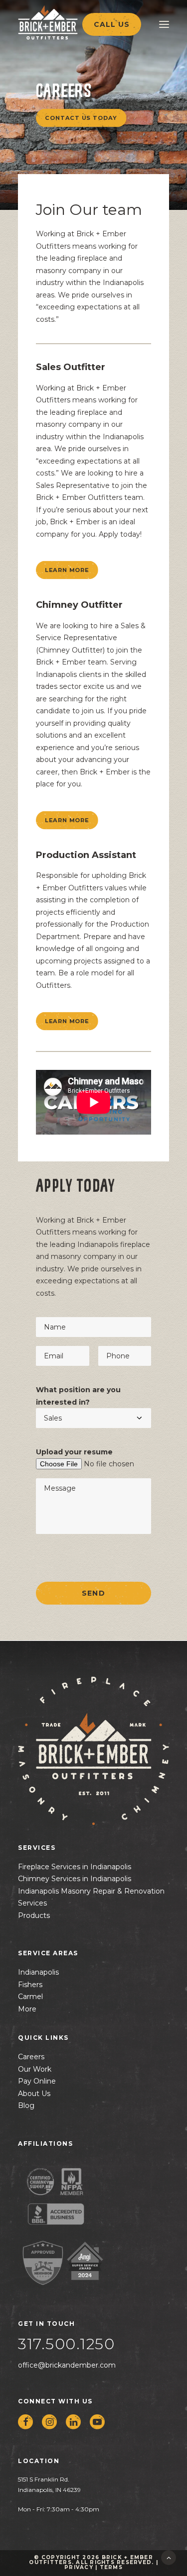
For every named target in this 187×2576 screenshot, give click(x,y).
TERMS (111, 2567)
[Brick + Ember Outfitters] (68, 22)
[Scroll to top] (169, 2557)
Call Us (112, 24)
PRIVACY (79, 2567)
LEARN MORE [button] (67, 570)
